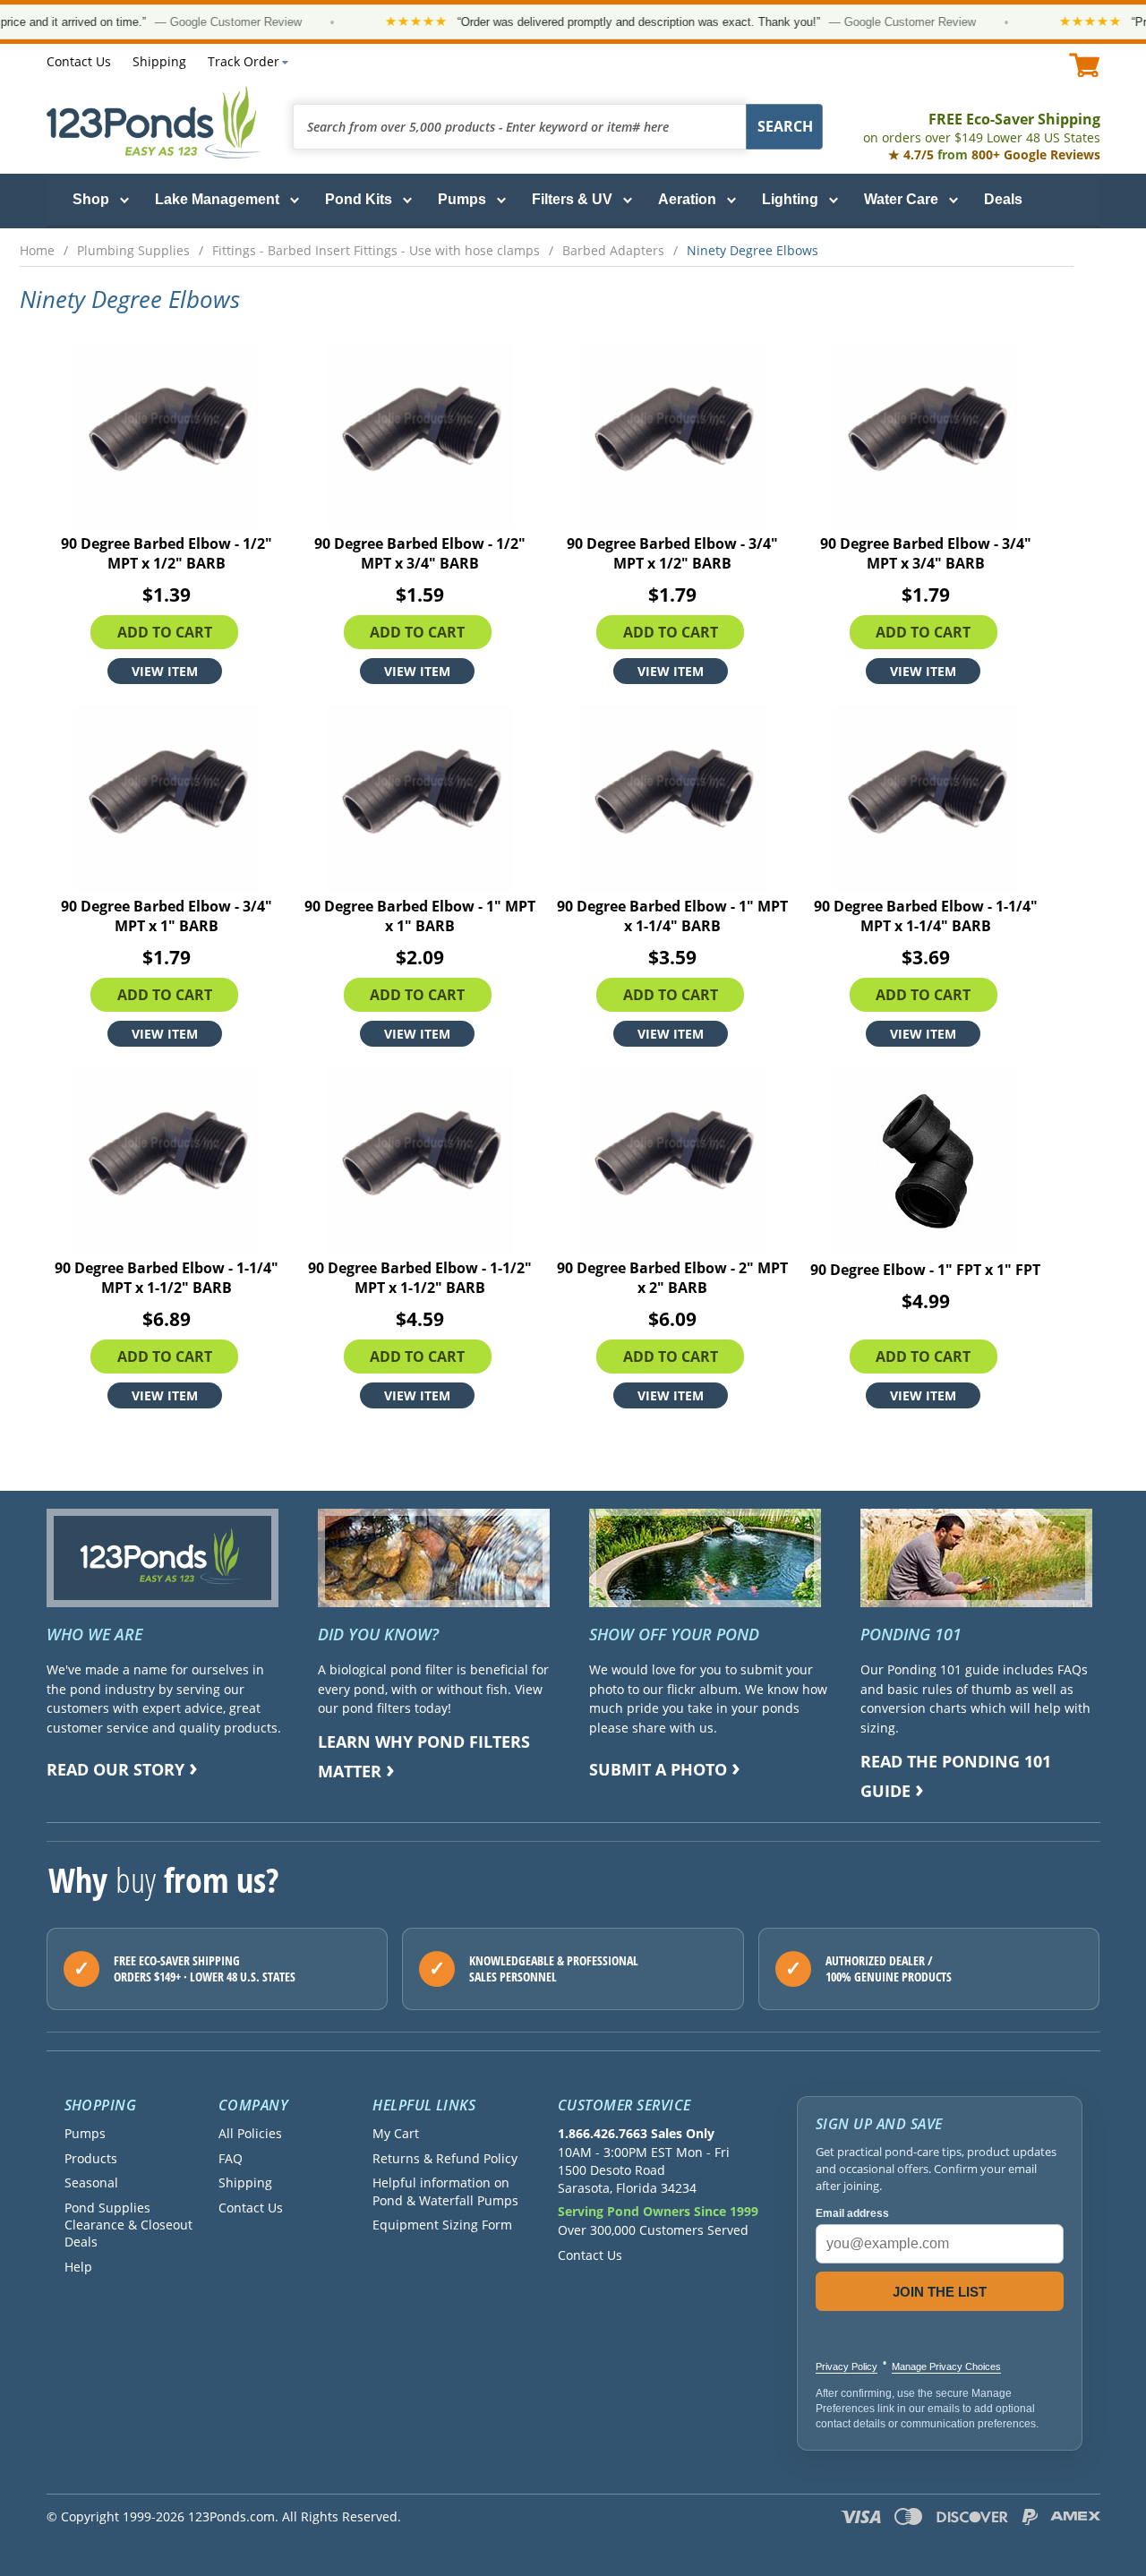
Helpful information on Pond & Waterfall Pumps (445, 2191)
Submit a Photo (658, 1769)
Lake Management (217, 199)
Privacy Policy (847, 2366)
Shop (91, 199)
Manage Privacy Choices (946, 2366)
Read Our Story (115, 1769)
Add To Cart (165, 632)
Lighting (790, 199)
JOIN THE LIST (940, 2292)
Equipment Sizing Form (442, 2225)
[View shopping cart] (1085, 65)
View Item (165, 671)
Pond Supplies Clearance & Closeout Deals (128, 2225)
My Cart (396, 2133)
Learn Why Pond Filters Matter (424, 1756)
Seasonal (91, 2182)
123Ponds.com (154, 122)
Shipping (159, 61)
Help (78, 2267)
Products (91, 2158)
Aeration (687, 199)
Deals (1003, 199)
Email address (852, 2213)
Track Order (244, 61)
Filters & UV (572, 199)
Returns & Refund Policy (445, 2158)
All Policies (250, 2133)
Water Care (901, 199)
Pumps (462, 199)
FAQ (231, 2158)
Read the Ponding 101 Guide (956, 1776)
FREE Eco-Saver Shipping (982, 128)
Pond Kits (359, 199)
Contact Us (79, 61)
